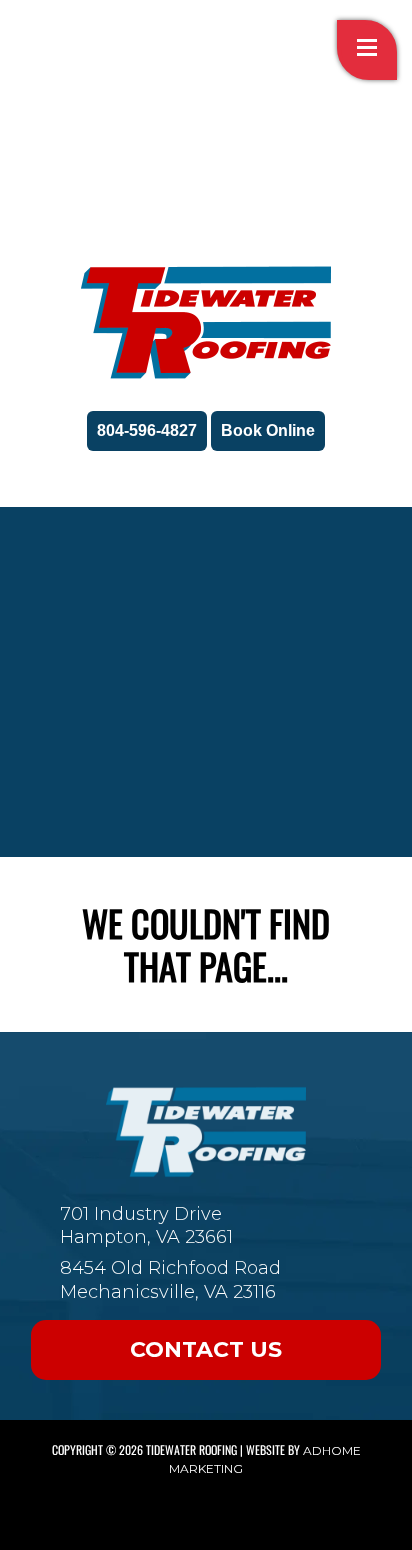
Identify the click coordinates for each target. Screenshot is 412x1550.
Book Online (268, 430)
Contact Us (206, 1349)
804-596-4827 (147, 430)
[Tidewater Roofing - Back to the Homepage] (206, 322)
